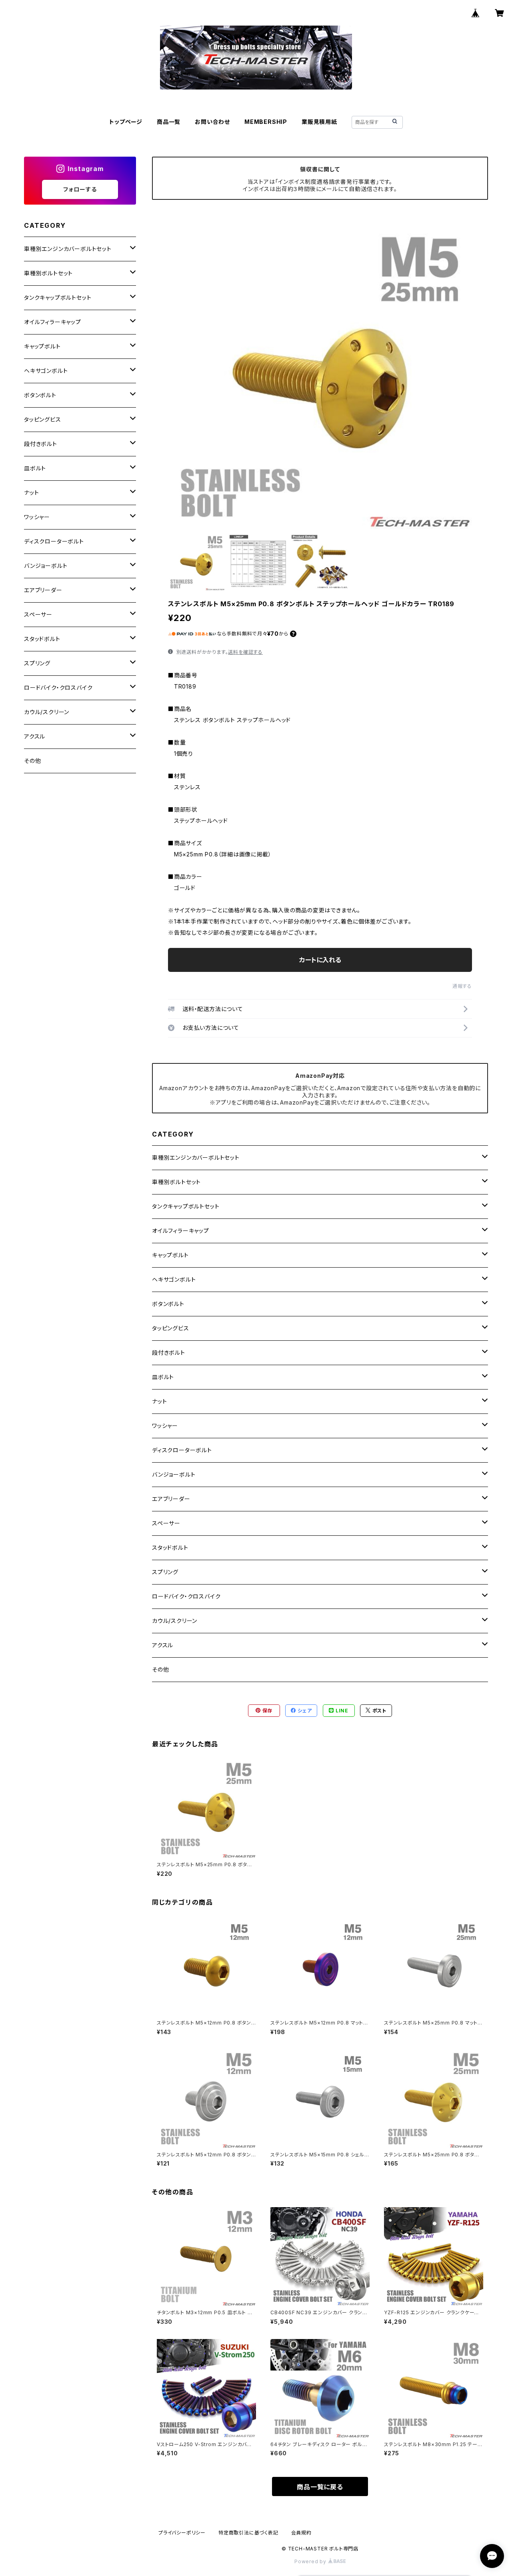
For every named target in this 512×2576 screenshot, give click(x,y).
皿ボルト (163, 1377)
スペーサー (166, 1523)
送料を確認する (245, 652)
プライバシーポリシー (182, 2533)
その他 (160, 1669)
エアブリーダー (171, 1499)
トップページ (126, 122)
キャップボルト (170, 1255)
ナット (159, 1401)
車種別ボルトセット (176, 1182)
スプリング (165, 1572)
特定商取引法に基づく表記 (248, 2533)
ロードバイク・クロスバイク (186, 1596)
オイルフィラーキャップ (181, 1231)
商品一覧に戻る (320, 2487)
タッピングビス (171, 1328)
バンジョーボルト (174, 1474)
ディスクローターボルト (182, 1450)
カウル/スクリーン (175, 1621)
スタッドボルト (170, 1548)
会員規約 (301, 2533)
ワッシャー (165, 1426)
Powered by (311, 2561)
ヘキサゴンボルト (174, 1279)
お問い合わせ (212, 122)
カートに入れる (320, 960)
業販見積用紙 (319, 122)
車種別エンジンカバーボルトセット (196, 1158)
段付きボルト (169, 1353)
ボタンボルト (168, 1304)
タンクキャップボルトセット (186, 1206)
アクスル (163, 1645)
